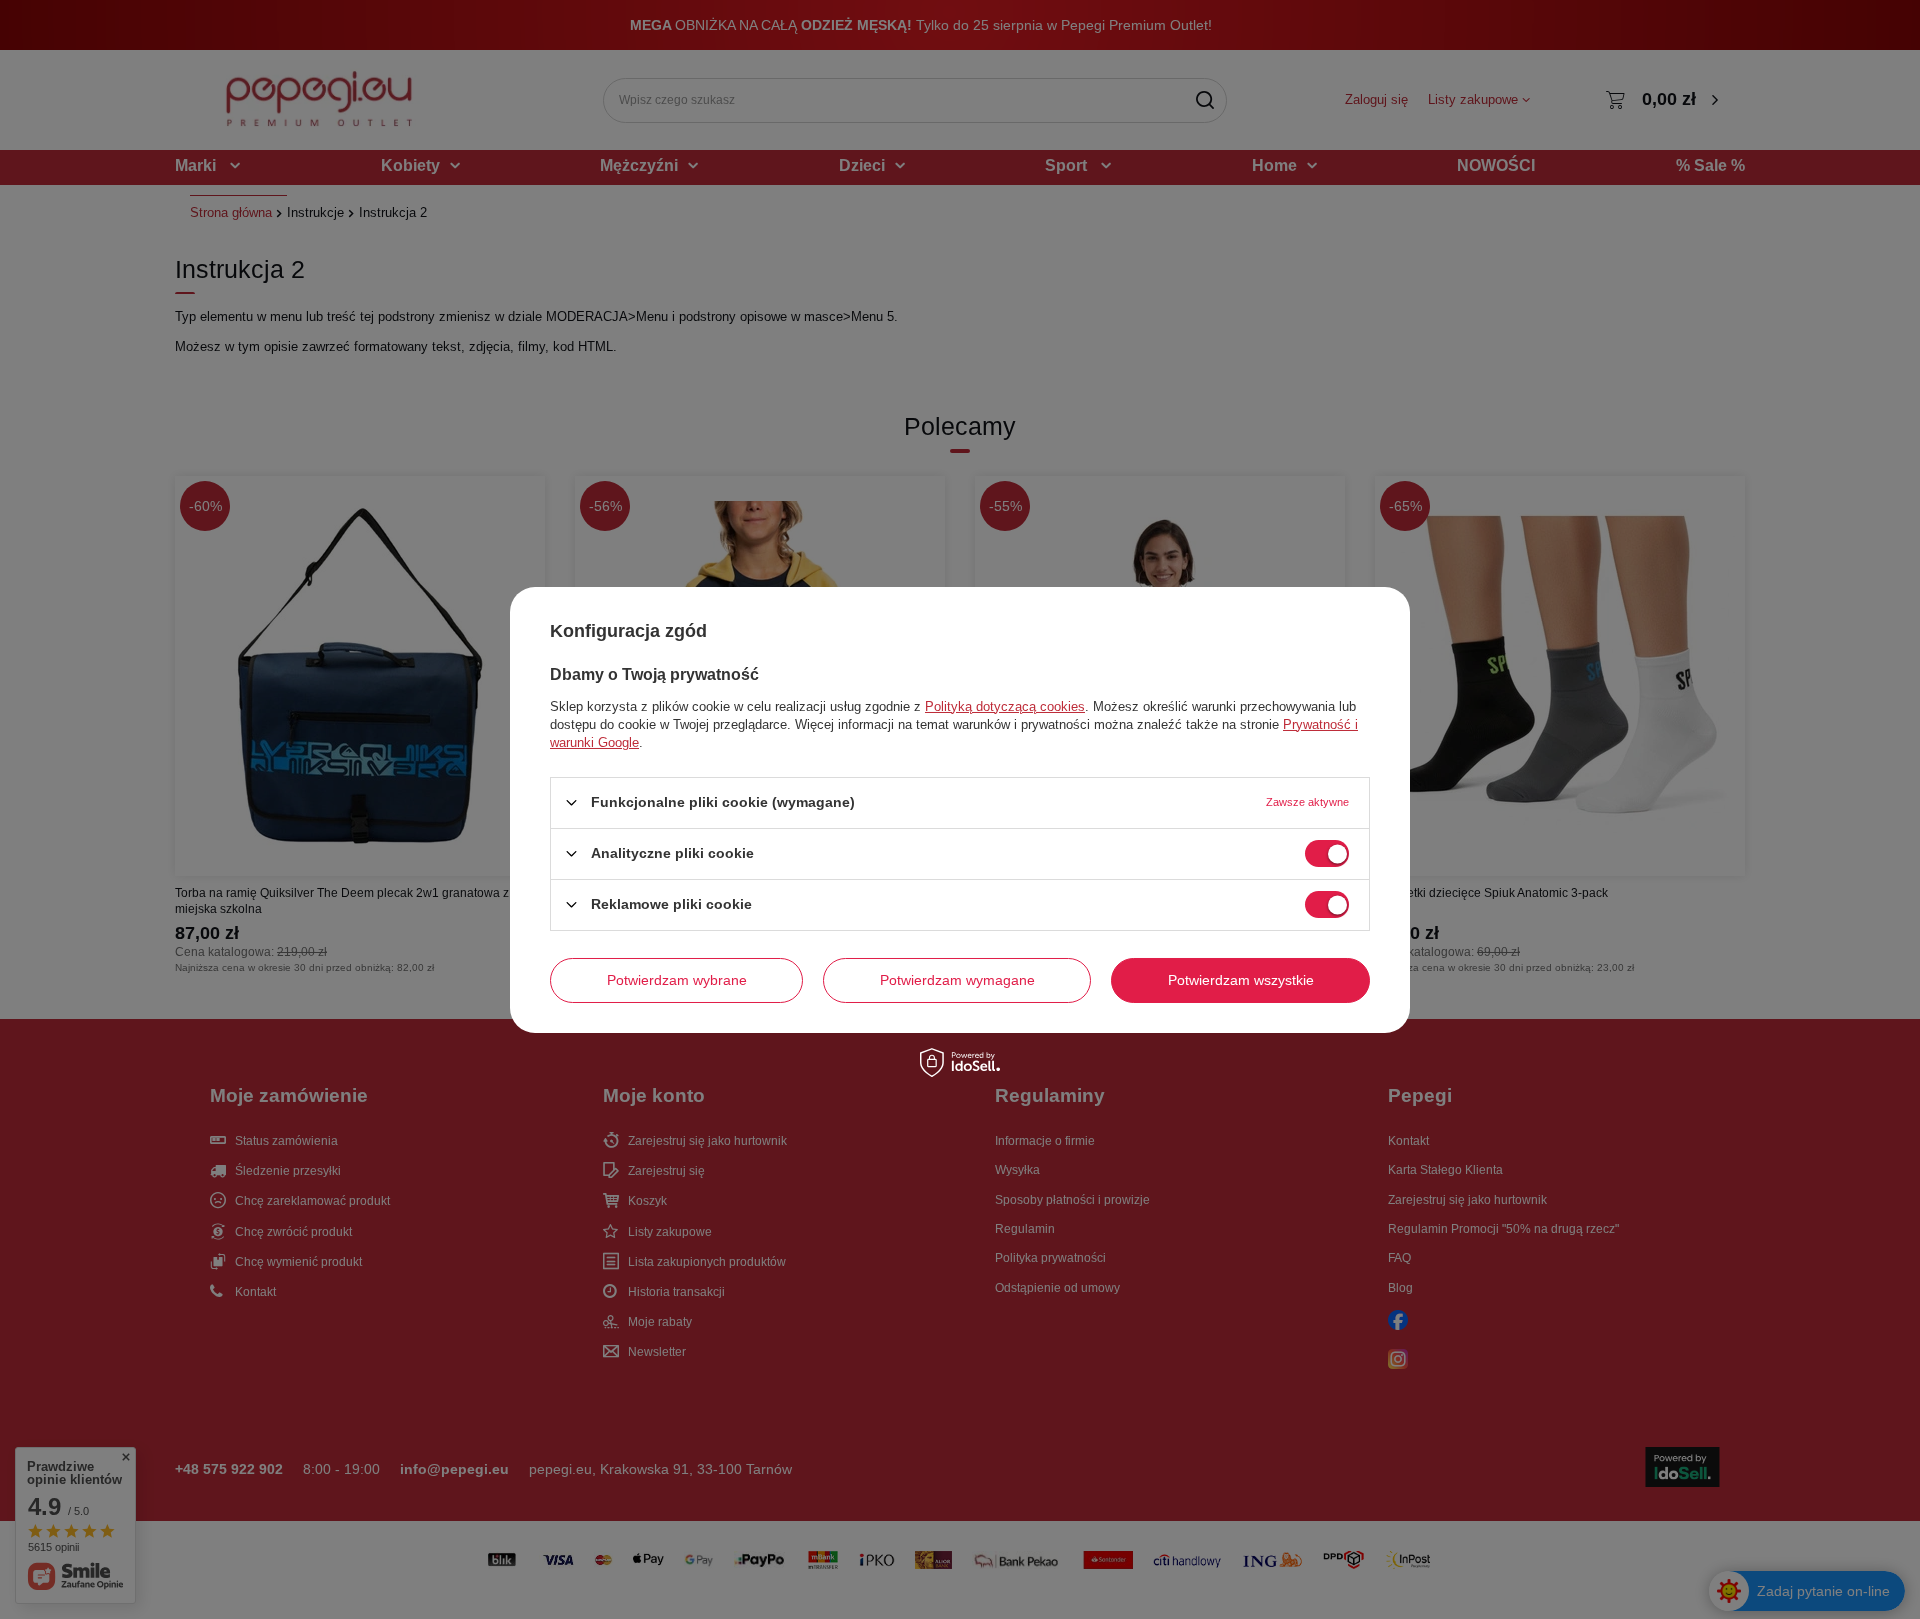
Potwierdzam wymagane (957, 980)
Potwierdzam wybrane (677, 980)
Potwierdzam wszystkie (1241, 980)
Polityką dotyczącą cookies (1005, 705)
